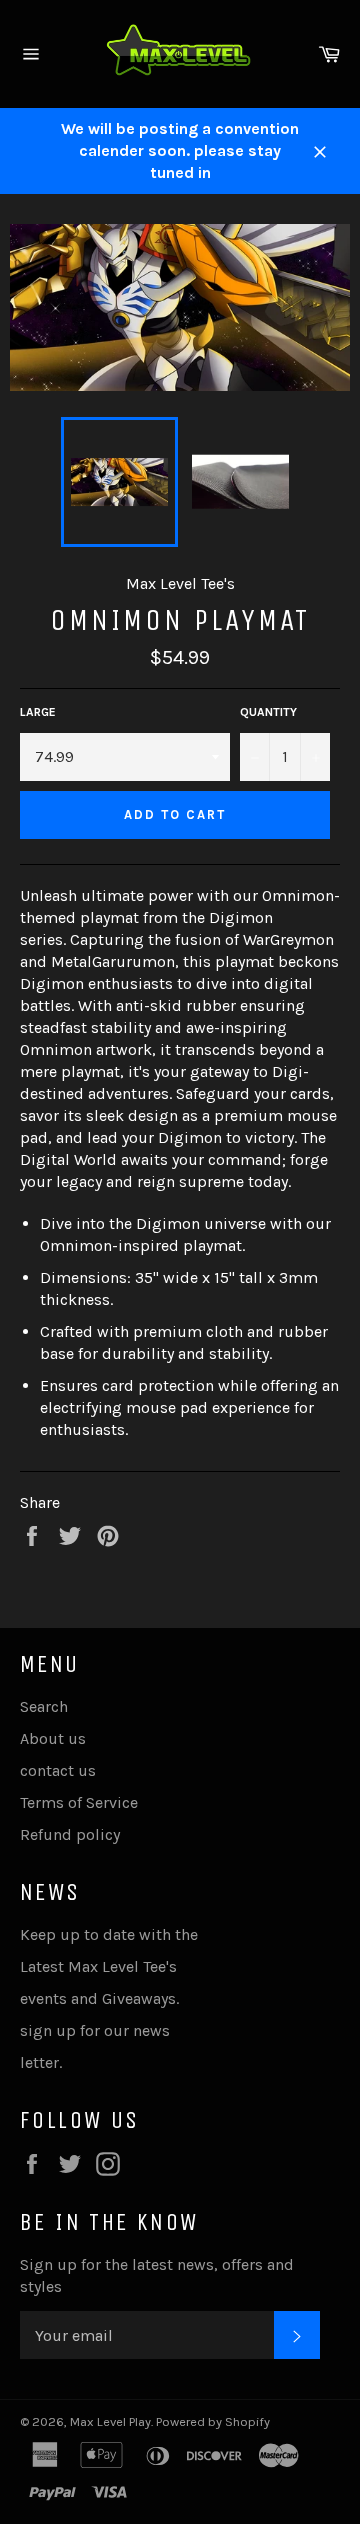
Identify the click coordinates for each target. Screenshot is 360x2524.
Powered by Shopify (213, 2421)
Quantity (268, 712)
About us (53, 1738)
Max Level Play (110, 2421)
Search (44, 1706)
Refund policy (70, 1834)
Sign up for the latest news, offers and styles (157, 2275)
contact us (58, 1770)
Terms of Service (79, 1802)
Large (38, 712)
